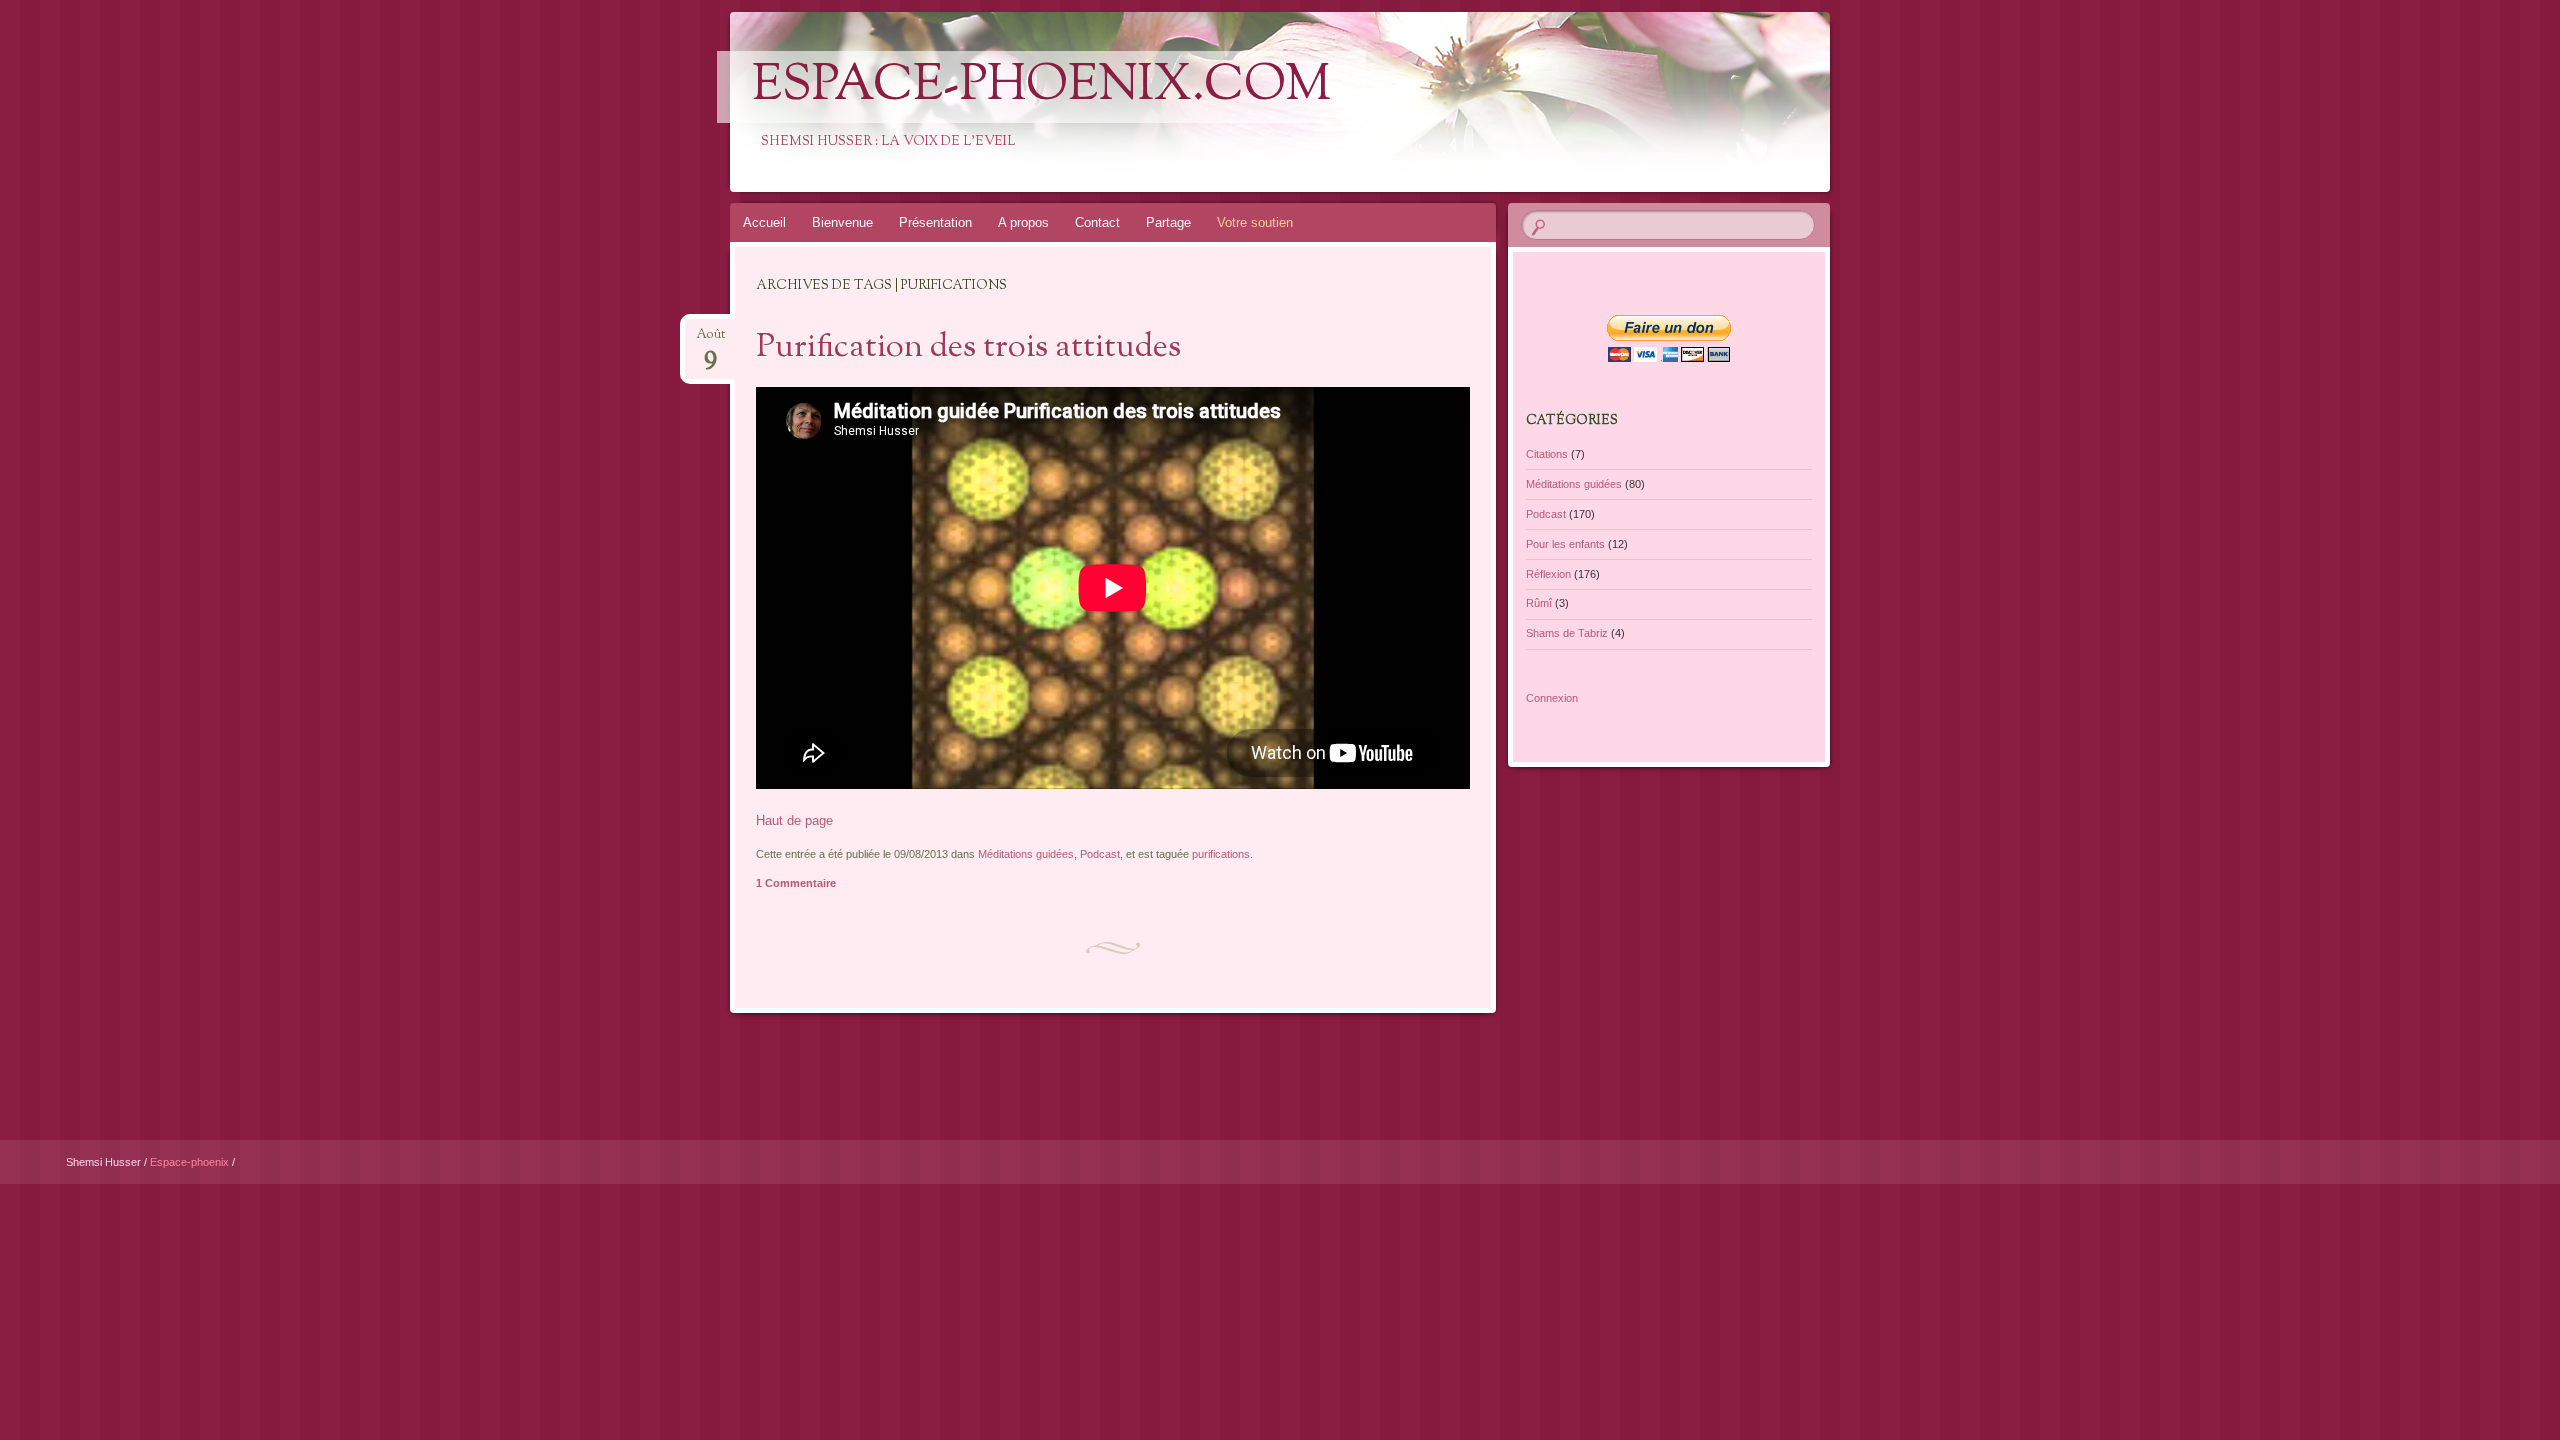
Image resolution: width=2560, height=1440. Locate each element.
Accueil (764, 222)
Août (710, 340)
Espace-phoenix (191, 1162)
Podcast (1100, 854)
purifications (1221, 854)
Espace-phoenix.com (1041, 87)
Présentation (935, 222)
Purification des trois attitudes (968, 348)
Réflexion (1548, 574)
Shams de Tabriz (1567, 633)
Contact (1097, 222)
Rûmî (1539, 603)
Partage (1168, 222)
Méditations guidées (1026, 854)
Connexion (1552, 698)
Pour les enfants (1565, 544)
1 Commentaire (796, 883)
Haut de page (794, 820)
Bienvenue (842, 222)
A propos (1023, 222)
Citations (1547, 454)
